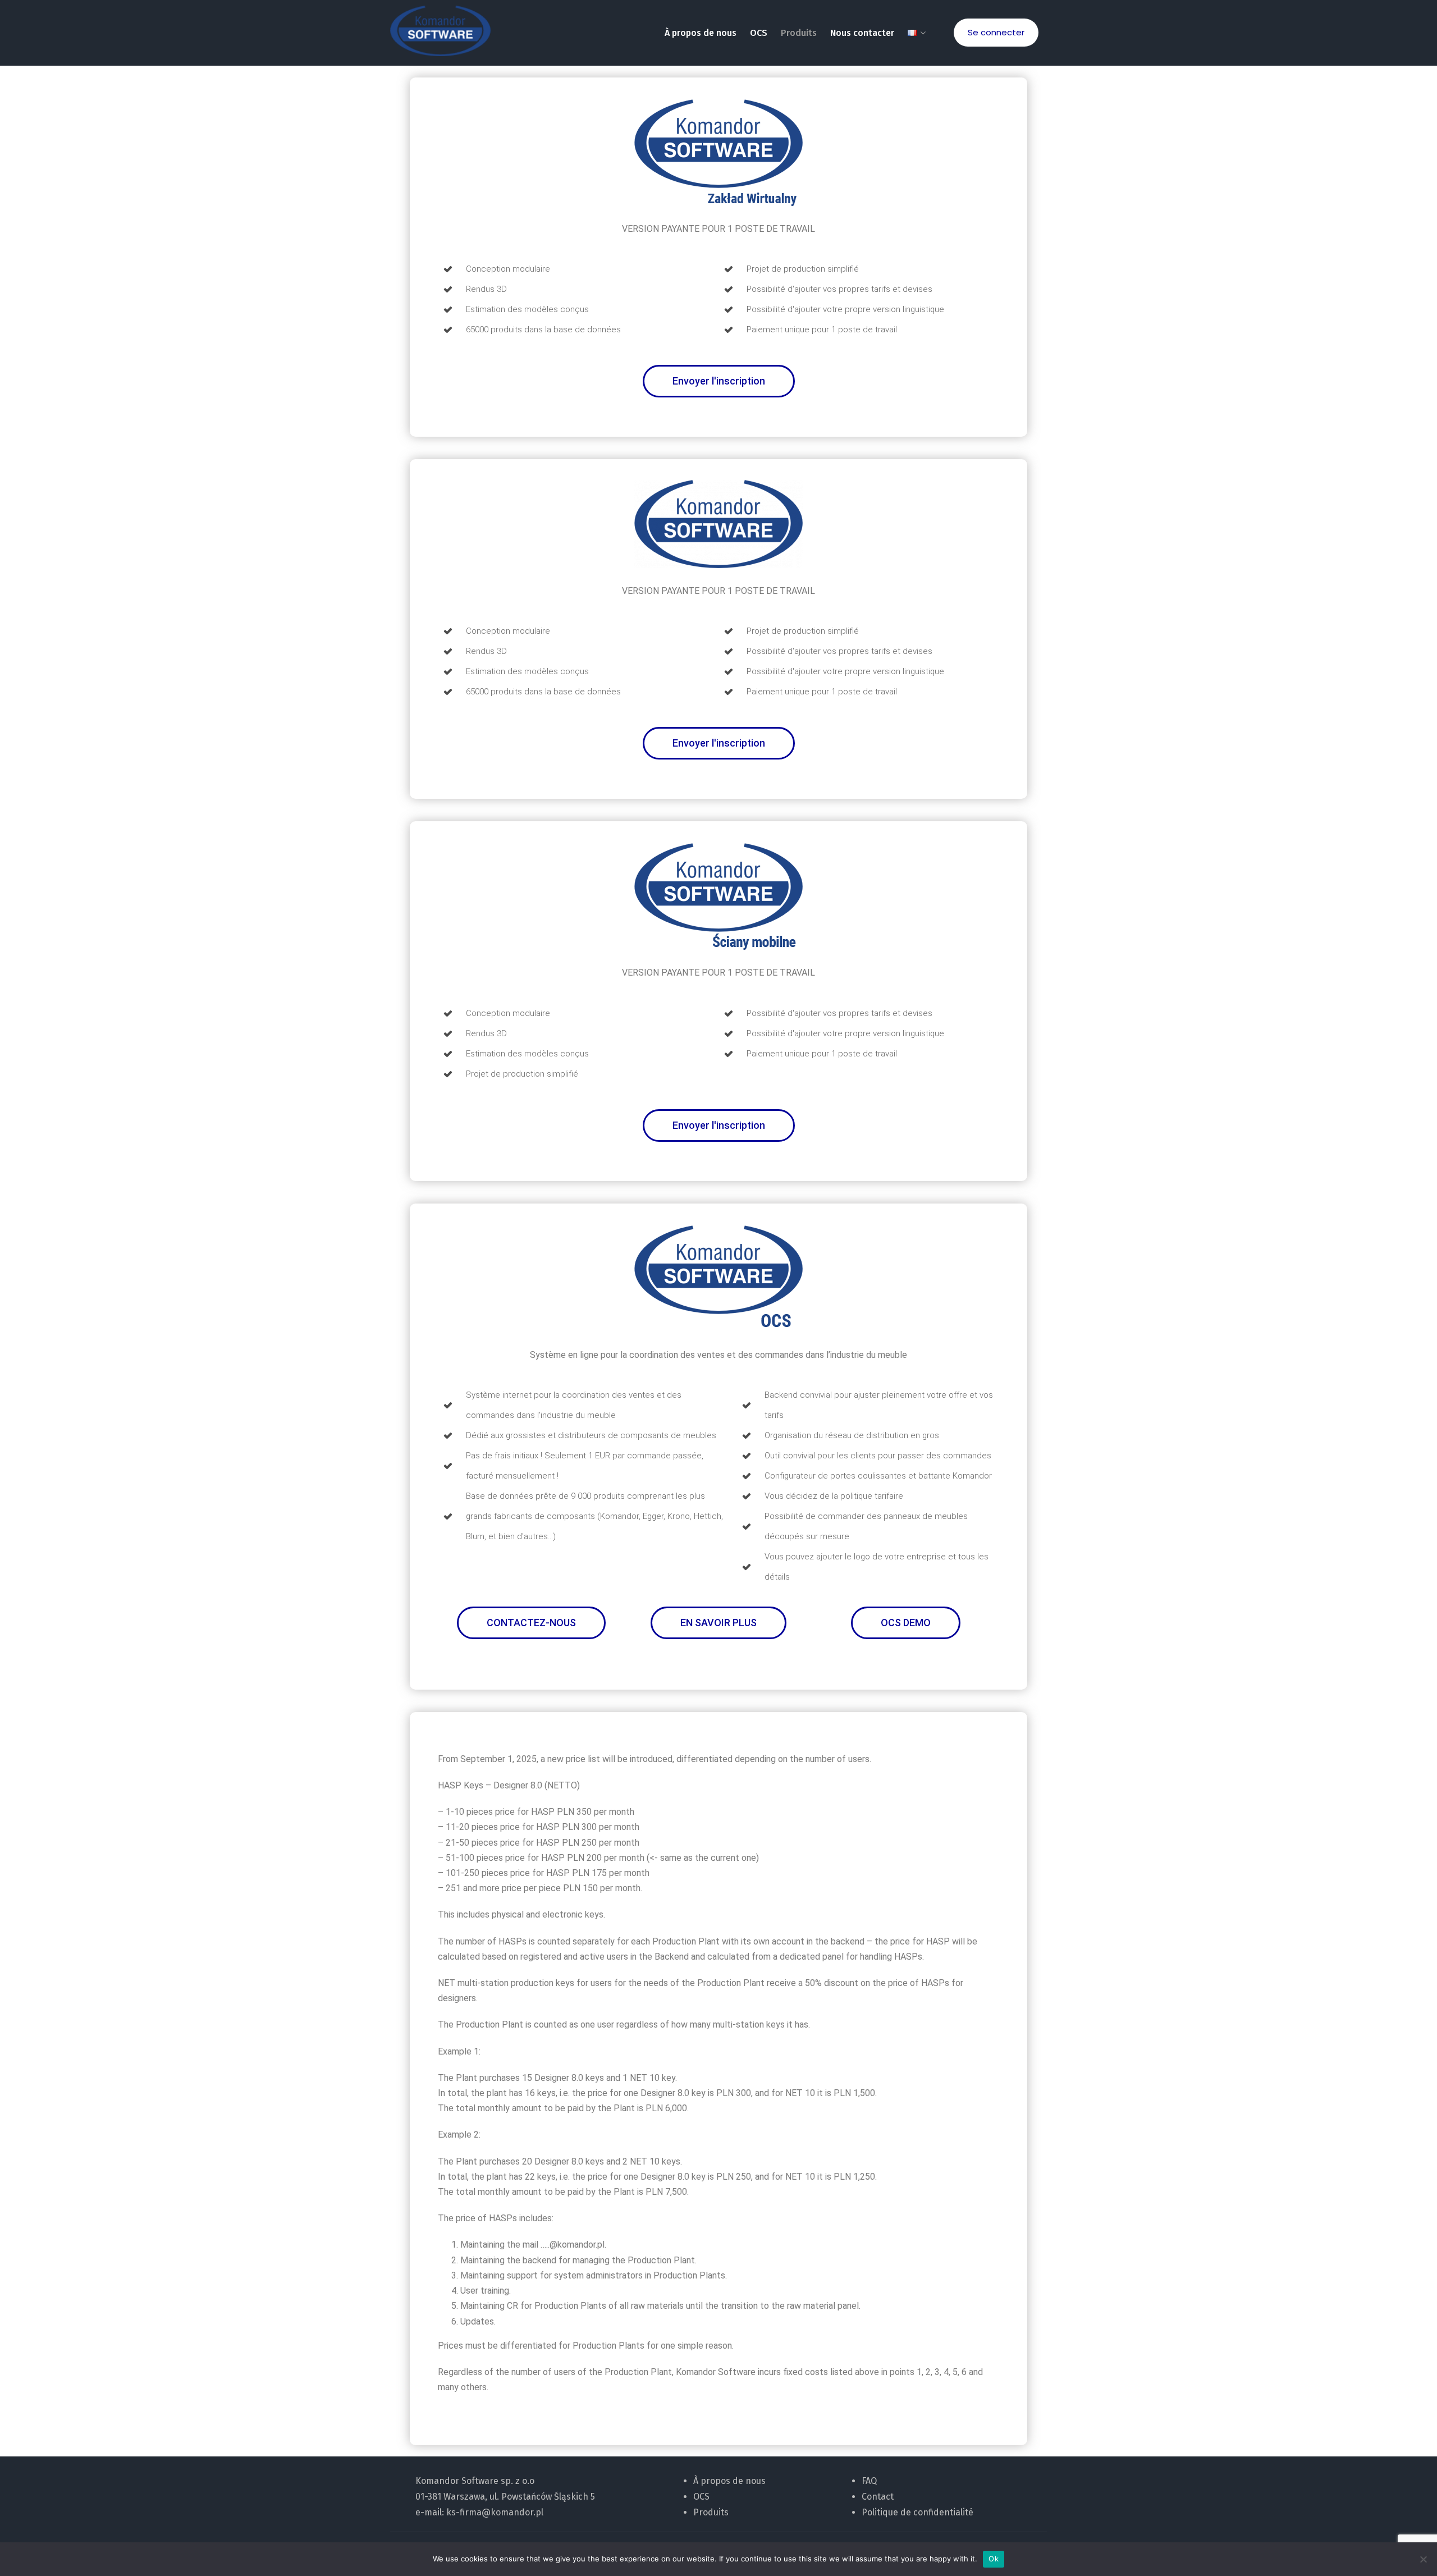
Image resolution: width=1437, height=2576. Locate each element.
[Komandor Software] (440, 31)
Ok (994, 2559)
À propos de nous (701, 33)
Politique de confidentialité (917, 2512)
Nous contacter (862, 33)
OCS (759, 33)
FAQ (869, 2481)
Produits (799, 33)
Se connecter (996, 32)
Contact (878, 2497)
